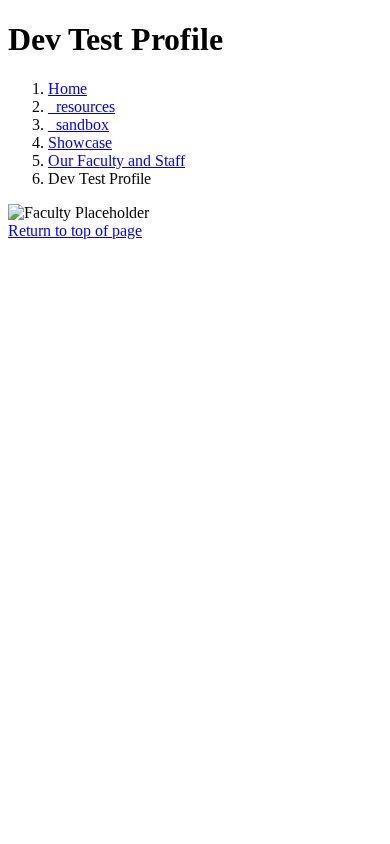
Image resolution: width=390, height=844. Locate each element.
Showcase (80, 142)
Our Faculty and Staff (116, 160)
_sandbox (78, 124)
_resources (81, 106)
